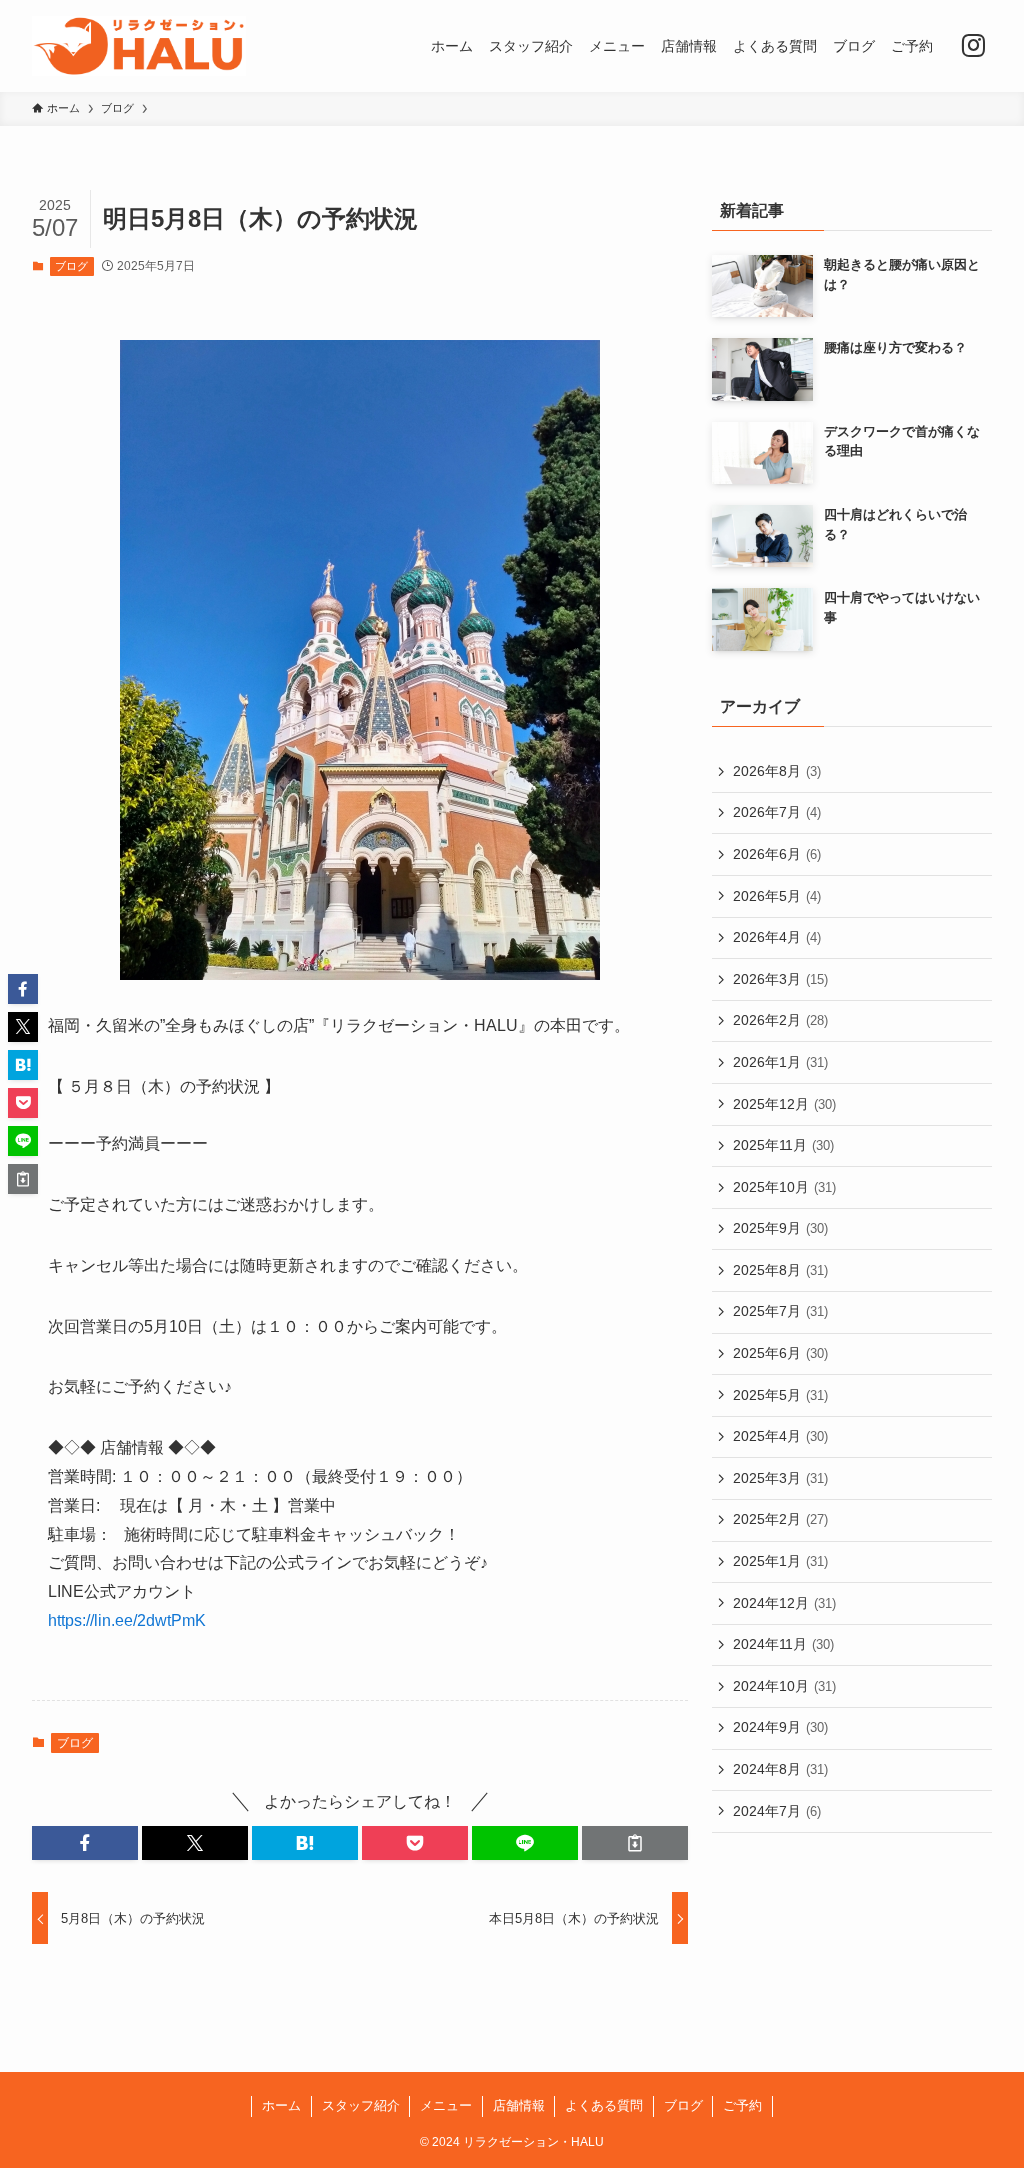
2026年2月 (780, 1020)
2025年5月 (780, 1395)
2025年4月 (780, 1436)
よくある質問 (604, 2105)
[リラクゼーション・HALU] (139, 46)
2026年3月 (780, 979)
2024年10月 (784, 1686)
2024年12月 (784, 1603)
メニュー (446, 2105)
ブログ (71, 266)
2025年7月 (780, 1311)
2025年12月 (784, 1104)
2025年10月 (784, 1187)
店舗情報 (519, 2105)
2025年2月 (780, 1519)
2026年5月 (777, 896)
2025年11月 (783, 1145)
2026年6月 (777, 854)
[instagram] (973, 46)
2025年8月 (780, 1270)
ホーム (281, 2105)
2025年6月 (780, 1353)
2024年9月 (780, 1727)
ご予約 (742, 2105)
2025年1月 (780, 1561)
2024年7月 (777, 1811)
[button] (85, 1843)
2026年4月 (777, 937)
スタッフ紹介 (361, 2105)
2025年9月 (780, 1228)
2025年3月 (780, 1478)
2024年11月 (783, 1644)
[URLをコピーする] (635, 1843)
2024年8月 (780, 1769)
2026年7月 (777, 812)
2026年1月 (780, 1062)
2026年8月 (777, 771)
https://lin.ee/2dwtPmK (127, 1620)
